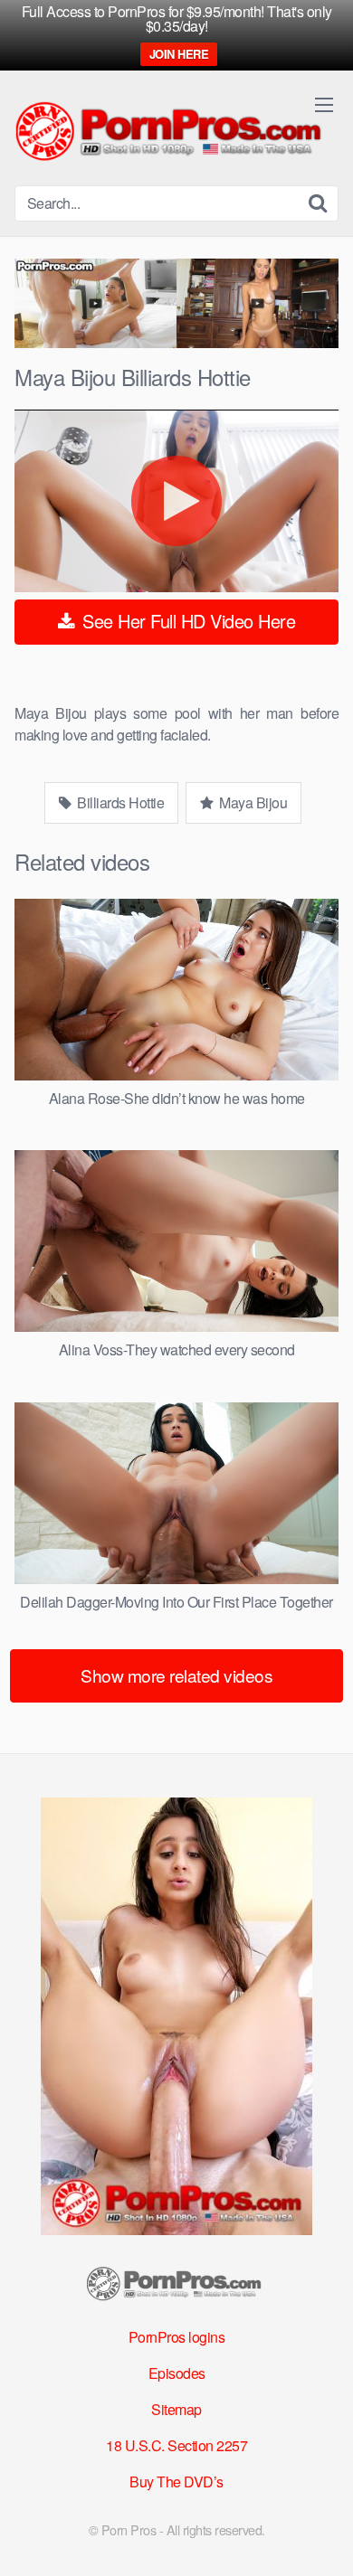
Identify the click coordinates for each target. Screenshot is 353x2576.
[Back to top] (321, 2536)
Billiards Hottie (119, 802)
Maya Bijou (252, 802)
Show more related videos (176, 1675)
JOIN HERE (179, 54)
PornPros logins (177, 2337)
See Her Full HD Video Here (187, 621)
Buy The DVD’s (176, 2482)
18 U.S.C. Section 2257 (176, 2445)
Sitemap (176, 2409)
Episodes (177, 2373)
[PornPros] (173, 132)
